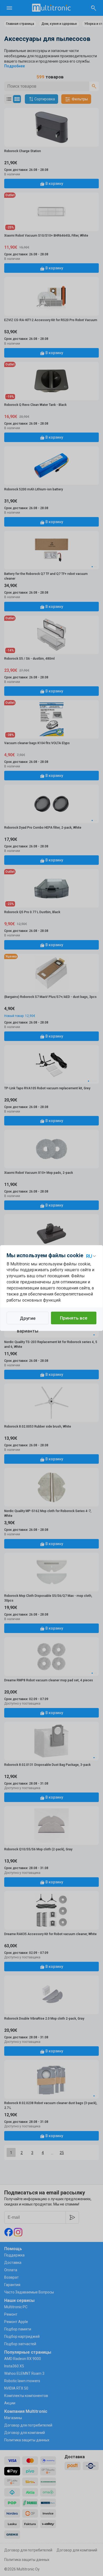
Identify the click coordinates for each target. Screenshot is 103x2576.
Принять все (74, 1318)
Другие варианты (28, 1320)
